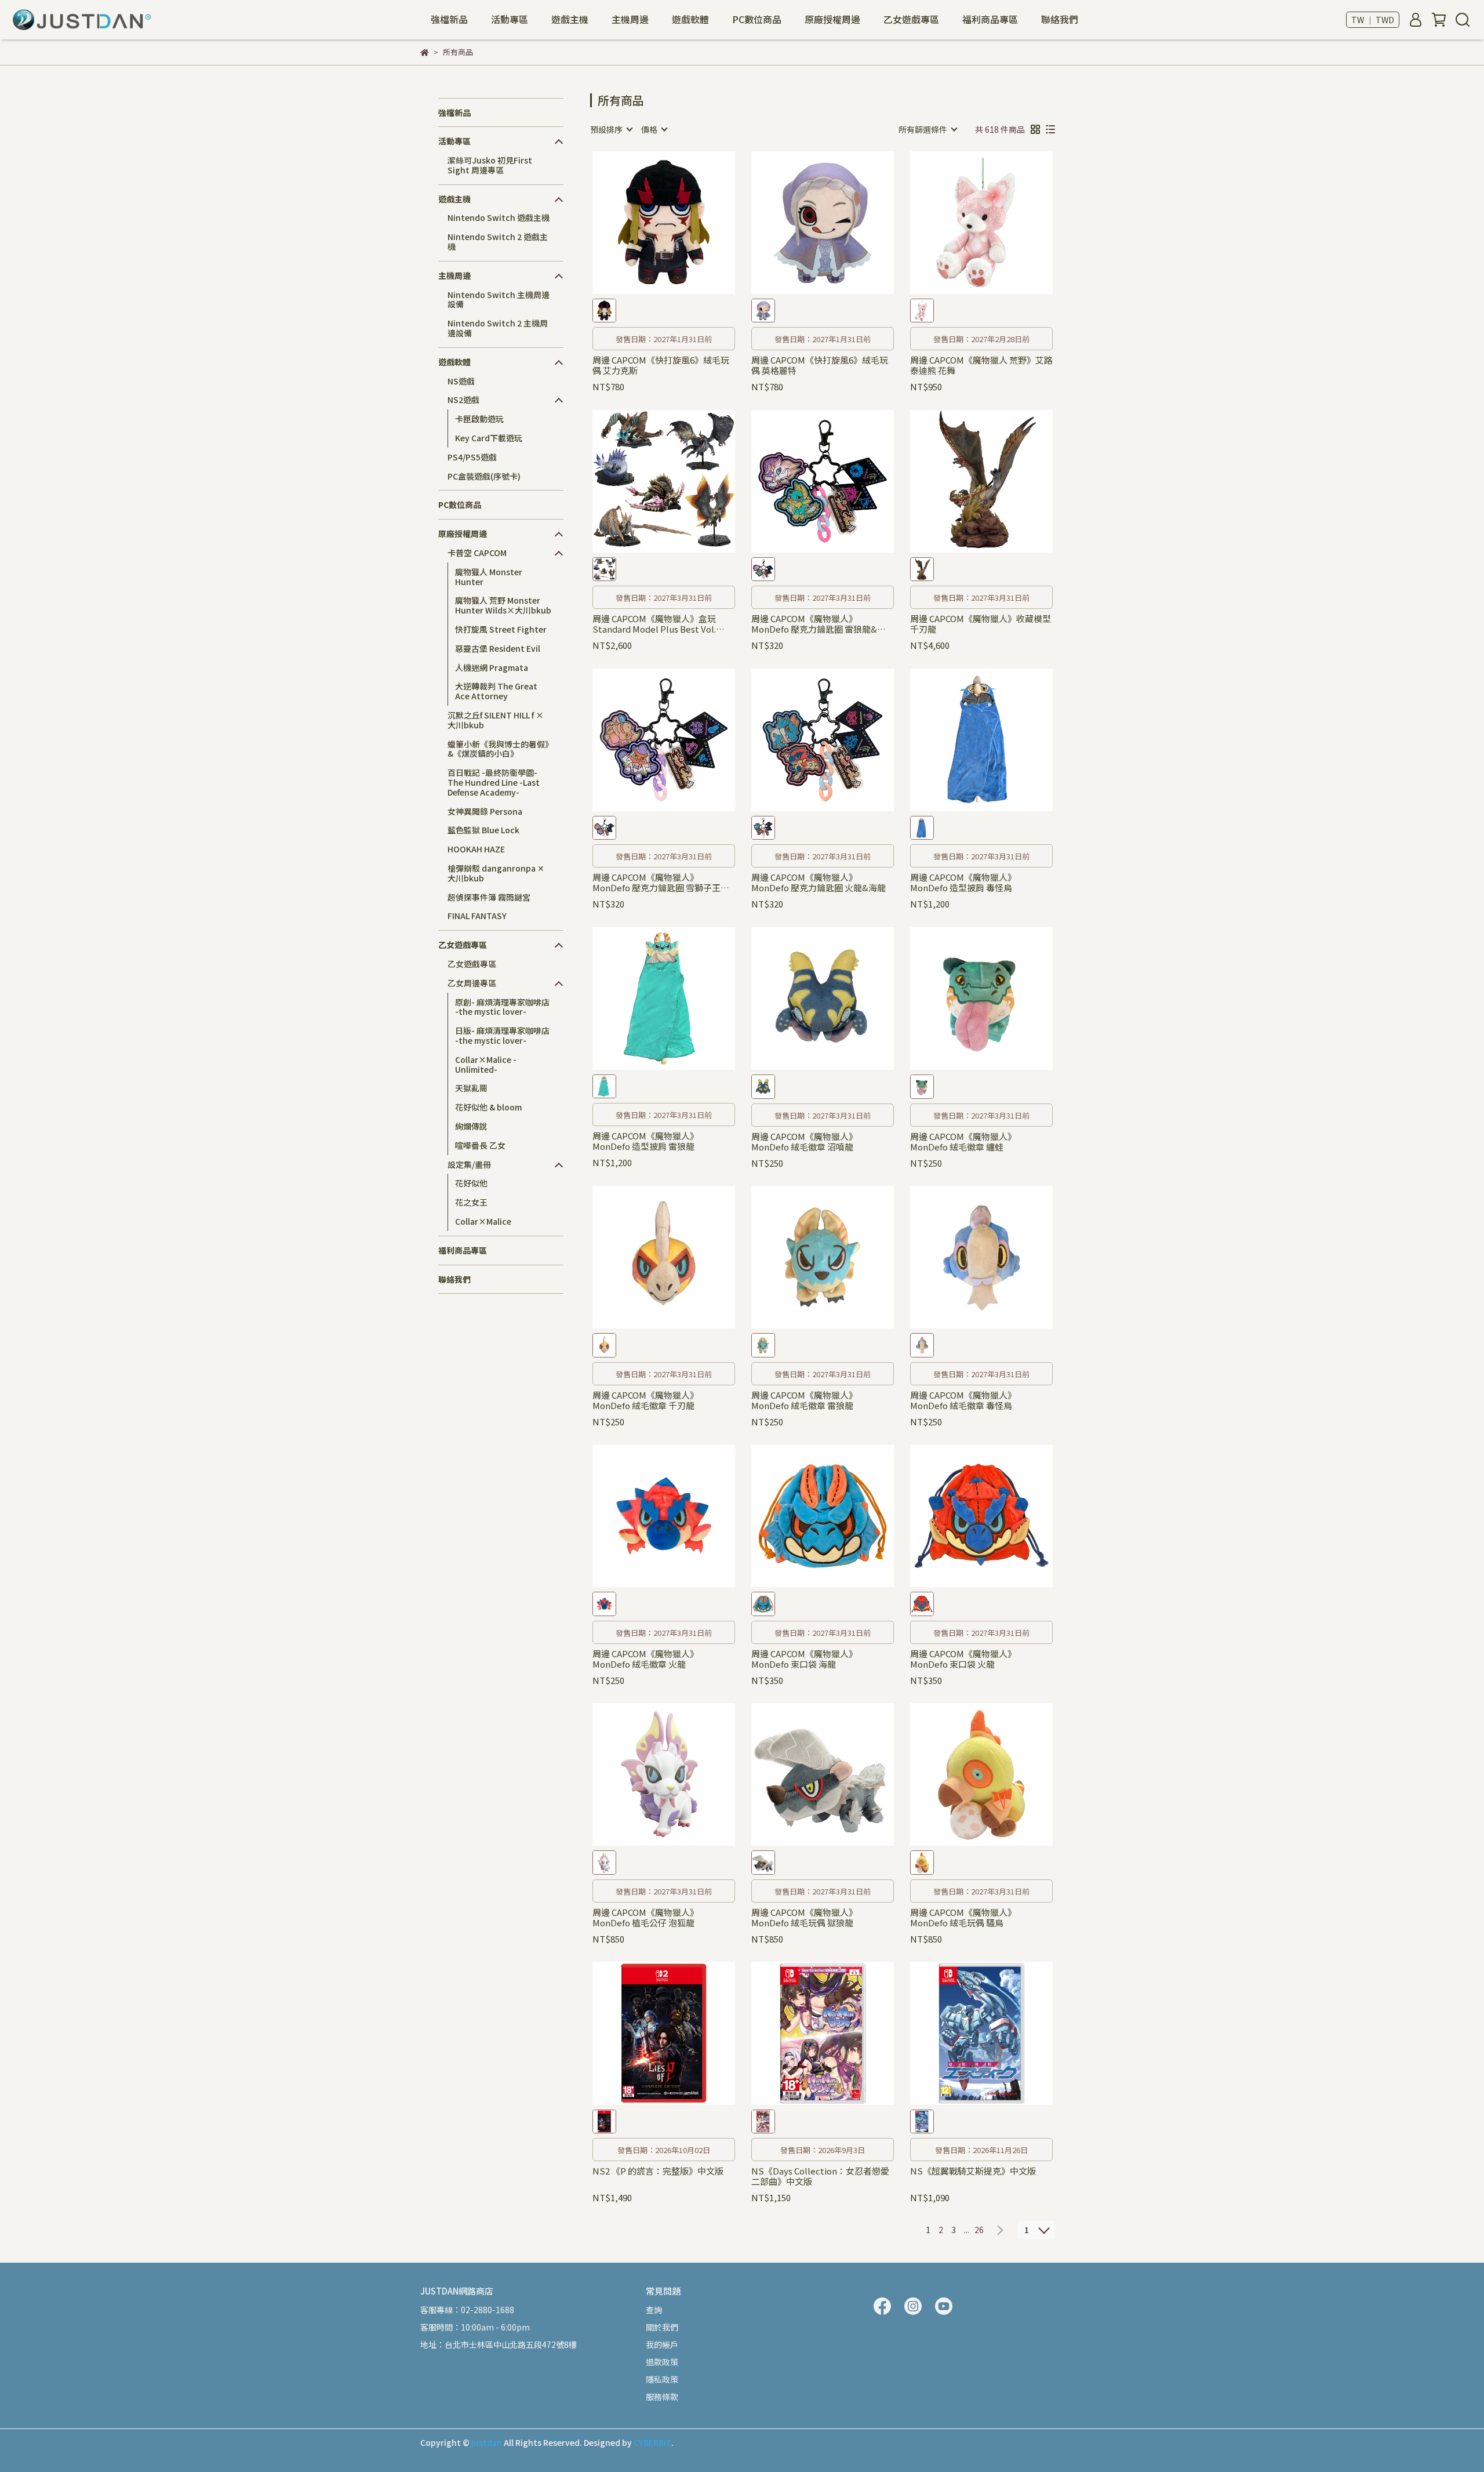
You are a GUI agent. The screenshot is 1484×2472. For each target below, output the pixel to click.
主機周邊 (630, 19)
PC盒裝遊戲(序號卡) (484, 476)
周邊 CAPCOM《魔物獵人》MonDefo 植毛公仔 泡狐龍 (645, 1918)
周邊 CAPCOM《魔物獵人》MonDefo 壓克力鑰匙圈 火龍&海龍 (819, 883)
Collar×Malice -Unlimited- (486, 1064)
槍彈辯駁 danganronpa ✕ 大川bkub (496, 873)
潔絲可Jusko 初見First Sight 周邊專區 (490, 165)
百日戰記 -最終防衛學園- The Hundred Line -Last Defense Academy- (494, 782)
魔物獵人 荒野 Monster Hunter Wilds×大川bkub (503, 605)
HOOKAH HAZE (476, 849)
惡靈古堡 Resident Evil (498, 648)
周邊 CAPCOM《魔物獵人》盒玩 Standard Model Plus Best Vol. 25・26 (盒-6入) (654, 624)
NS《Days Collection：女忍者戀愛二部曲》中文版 (820, 2176)
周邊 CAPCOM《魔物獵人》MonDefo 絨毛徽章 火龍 (645, 1659)
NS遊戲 (461, 381)
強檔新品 (449, 19)
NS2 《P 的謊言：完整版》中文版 (658, 2171)
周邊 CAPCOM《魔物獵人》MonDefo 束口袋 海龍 (804, 1659)
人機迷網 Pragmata (492, 667)
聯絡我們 (1060, 19)
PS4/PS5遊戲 (472, 457)
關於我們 (662, 2327)
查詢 (654, 2310)
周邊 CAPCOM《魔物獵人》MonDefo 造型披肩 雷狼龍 (645, 1141)
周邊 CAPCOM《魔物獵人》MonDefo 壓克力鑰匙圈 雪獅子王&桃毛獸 (660, 883)
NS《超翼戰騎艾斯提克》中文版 (973, 2171)
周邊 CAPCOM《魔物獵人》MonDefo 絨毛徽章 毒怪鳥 (963, 1400)
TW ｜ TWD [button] (1373, 20)
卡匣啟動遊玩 (479, 419)
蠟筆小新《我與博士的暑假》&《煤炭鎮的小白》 (498, 749)
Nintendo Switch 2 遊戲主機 (498, 242)
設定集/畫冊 (469, 1164)
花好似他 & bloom (488, 1107)
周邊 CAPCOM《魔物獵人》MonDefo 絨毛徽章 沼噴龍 (804, 1142)
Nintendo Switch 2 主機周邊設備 (498, 328)
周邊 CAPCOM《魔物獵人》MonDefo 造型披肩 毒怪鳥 (963, 883)
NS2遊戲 (463, 400)
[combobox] (611, 129)
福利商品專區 (990, 19)
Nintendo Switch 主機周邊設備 (499, 300)
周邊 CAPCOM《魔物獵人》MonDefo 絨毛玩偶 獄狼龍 (804, 1918)
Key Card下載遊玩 (489, 438)
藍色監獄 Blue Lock (483, 830)
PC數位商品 (757, 19)
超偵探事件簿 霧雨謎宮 (489, 897)
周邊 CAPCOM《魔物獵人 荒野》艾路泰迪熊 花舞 (981, 365)
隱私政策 (662, 2379)
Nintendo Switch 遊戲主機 (499, 217)
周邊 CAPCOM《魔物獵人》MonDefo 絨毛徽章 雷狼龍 (804, 1400)
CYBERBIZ (652, 2442)
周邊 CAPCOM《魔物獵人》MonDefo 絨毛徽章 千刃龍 (645, 1400)
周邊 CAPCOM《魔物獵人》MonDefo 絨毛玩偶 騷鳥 (963, 1918)
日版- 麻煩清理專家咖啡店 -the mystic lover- (502, 1035)
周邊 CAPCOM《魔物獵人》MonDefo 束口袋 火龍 (963, 1659)
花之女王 (471, 1202)
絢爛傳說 (471, 1126)
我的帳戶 (662, 2344)
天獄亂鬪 (471, 1088)
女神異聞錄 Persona (485, 811)
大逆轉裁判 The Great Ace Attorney (496, 691)
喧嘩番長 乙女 (480, 1145)
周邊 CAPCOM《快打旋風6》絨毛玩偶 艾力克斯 (661, 365)
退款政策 (662, 2362)
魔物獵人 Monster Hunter (489, 577)
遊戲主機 (570, 19)
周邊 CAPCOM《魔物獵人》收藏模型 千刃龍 (981, 624)
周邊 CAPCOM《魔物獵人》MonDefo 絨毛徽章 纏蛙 (963, 1142)
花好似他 (471, 1183)
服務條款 (662, 2397)
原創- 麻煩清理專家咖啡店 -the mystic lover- (502, 1007)
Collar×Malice (483, 1221)
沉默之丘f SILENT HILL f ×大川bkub (496, 720)
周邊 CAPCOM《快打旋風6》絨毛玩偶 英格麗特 (820, 365)
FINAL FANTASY (477, 916)
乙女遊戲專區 (472, 964)
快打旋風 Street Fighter (501, 629)
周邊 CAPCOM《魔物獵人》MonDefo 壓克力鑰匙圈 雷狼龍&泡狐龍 (819, 624)
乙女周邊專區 (472, 983)
